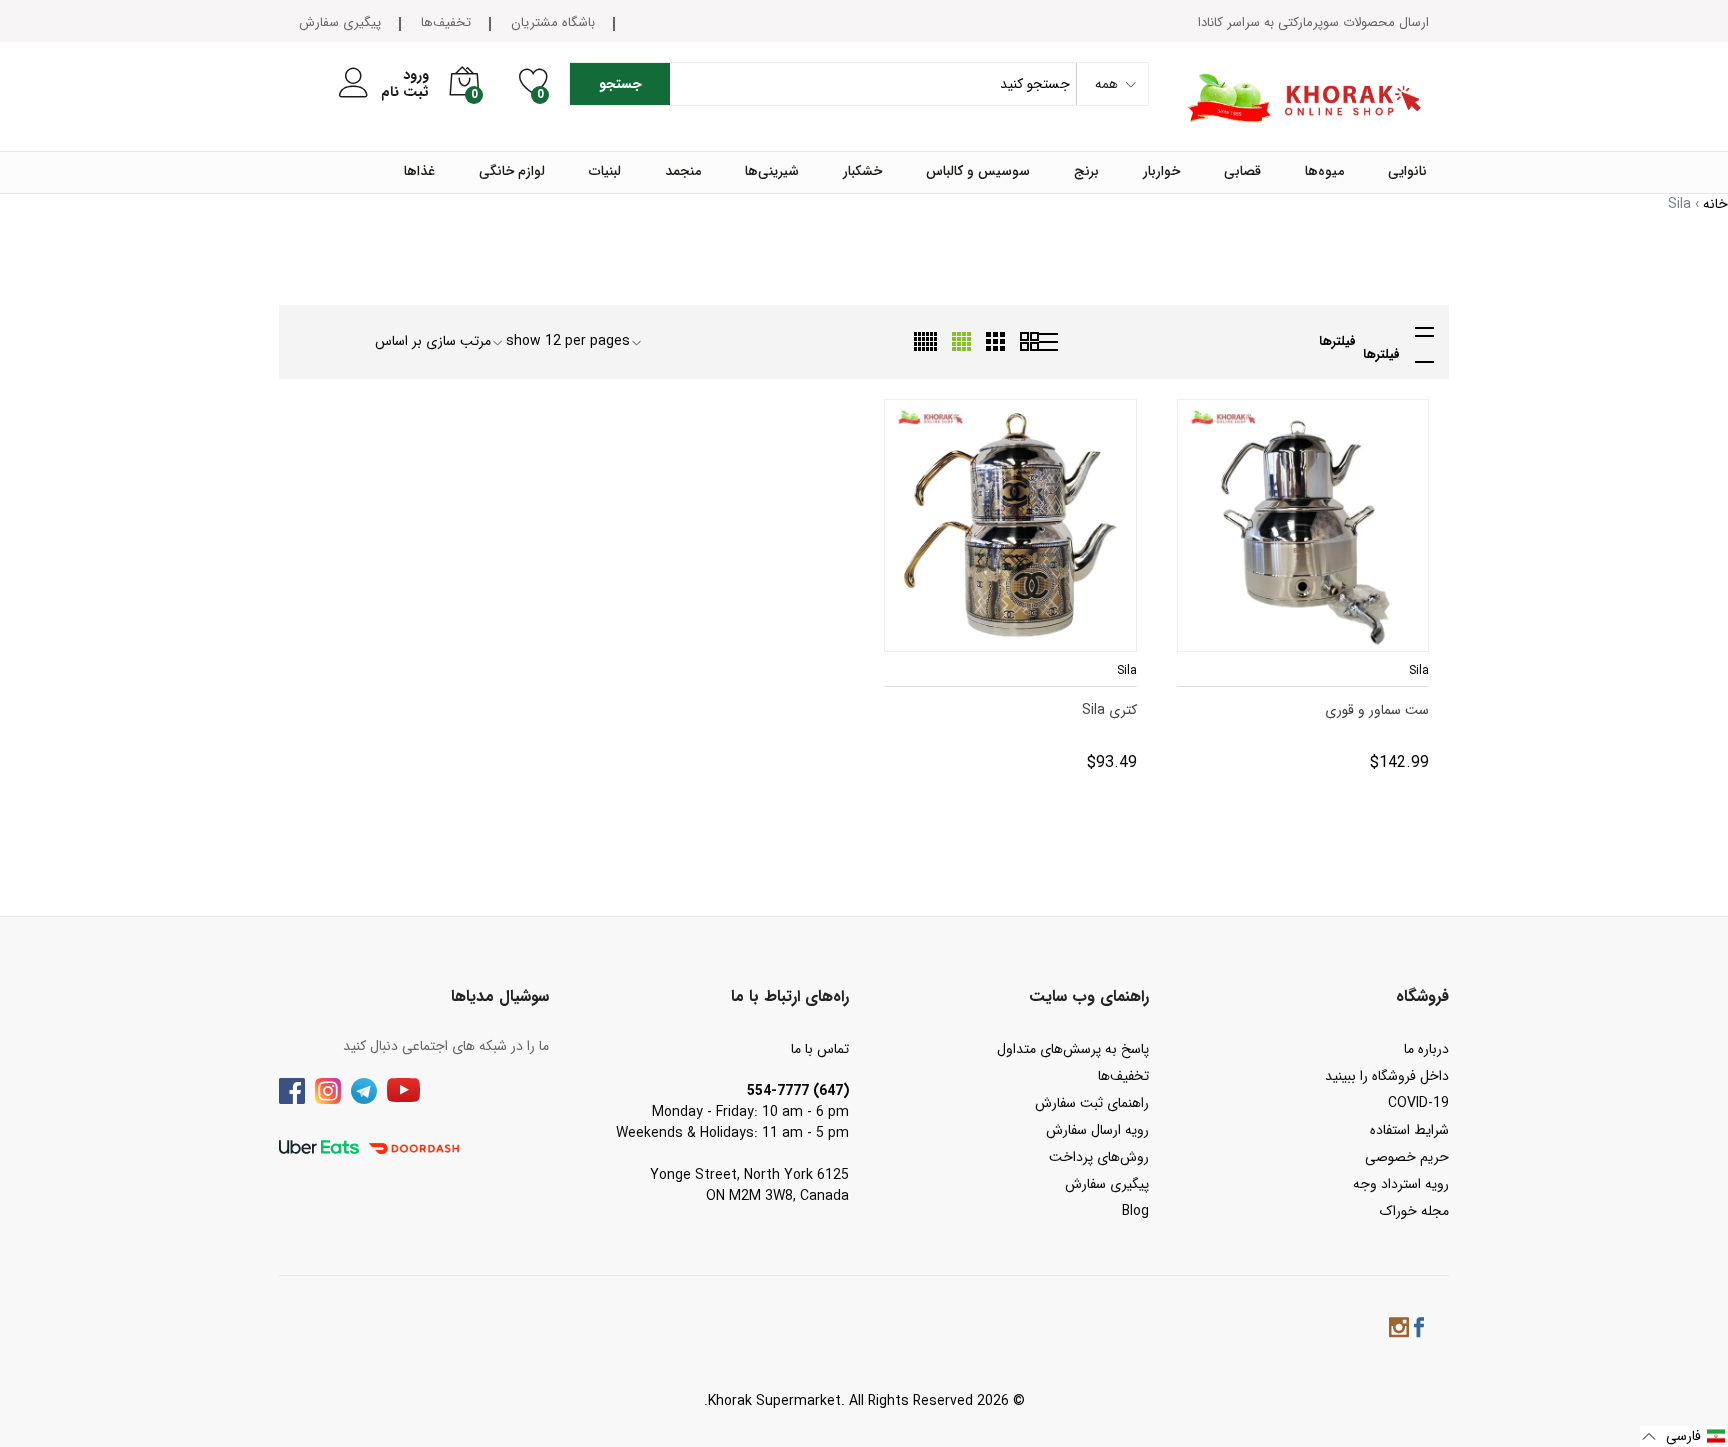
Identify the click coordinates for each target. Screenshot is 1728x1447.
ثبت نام (405, 92)
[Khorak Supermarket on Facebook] (1419, 1330)
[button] (1684, 1436)
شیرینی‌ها (772, 172)
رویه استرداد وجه (1401, 1184)
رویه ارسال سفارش (1097, 1130)
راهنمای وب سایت (1089, 996)
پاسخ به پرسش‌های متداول (1073, 1049)
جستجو (620, 84)
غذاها (419, 172)
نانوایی (1407, 172)
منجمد (683, 172)
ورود (416, 75)
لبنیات (605, 172)
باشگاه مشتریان (553, 22)
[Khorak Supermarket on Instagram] (1399, 1330)
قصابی (1242, 172)
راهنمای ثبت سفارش (1092, 1103)
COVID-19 (1418, 1103)
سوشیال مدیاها (500, 996)
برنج (1086, 172)
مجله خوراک (1414, 1211)
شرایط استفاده (1409, 1130)
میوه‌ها (1324, 172)
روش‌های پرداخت (1099, 1157)
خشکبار (862, 172)
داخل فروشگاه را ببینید (1387, 1076)
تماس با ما (820, 1049)
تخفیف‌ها (446, 22)
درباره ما (1426, 1049)
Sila (1418, 670)
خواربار (1161, 172)
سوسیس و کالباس (978, 172)
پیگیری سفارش (340, 22)
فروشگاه (1422, 996)
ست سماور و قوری (1378, 710)
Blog (1135, 1211)
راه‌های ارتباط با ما (790, 996)
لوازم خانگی (512, 172)
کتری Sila (1110, 710)
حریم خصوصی (1407, 1157)
